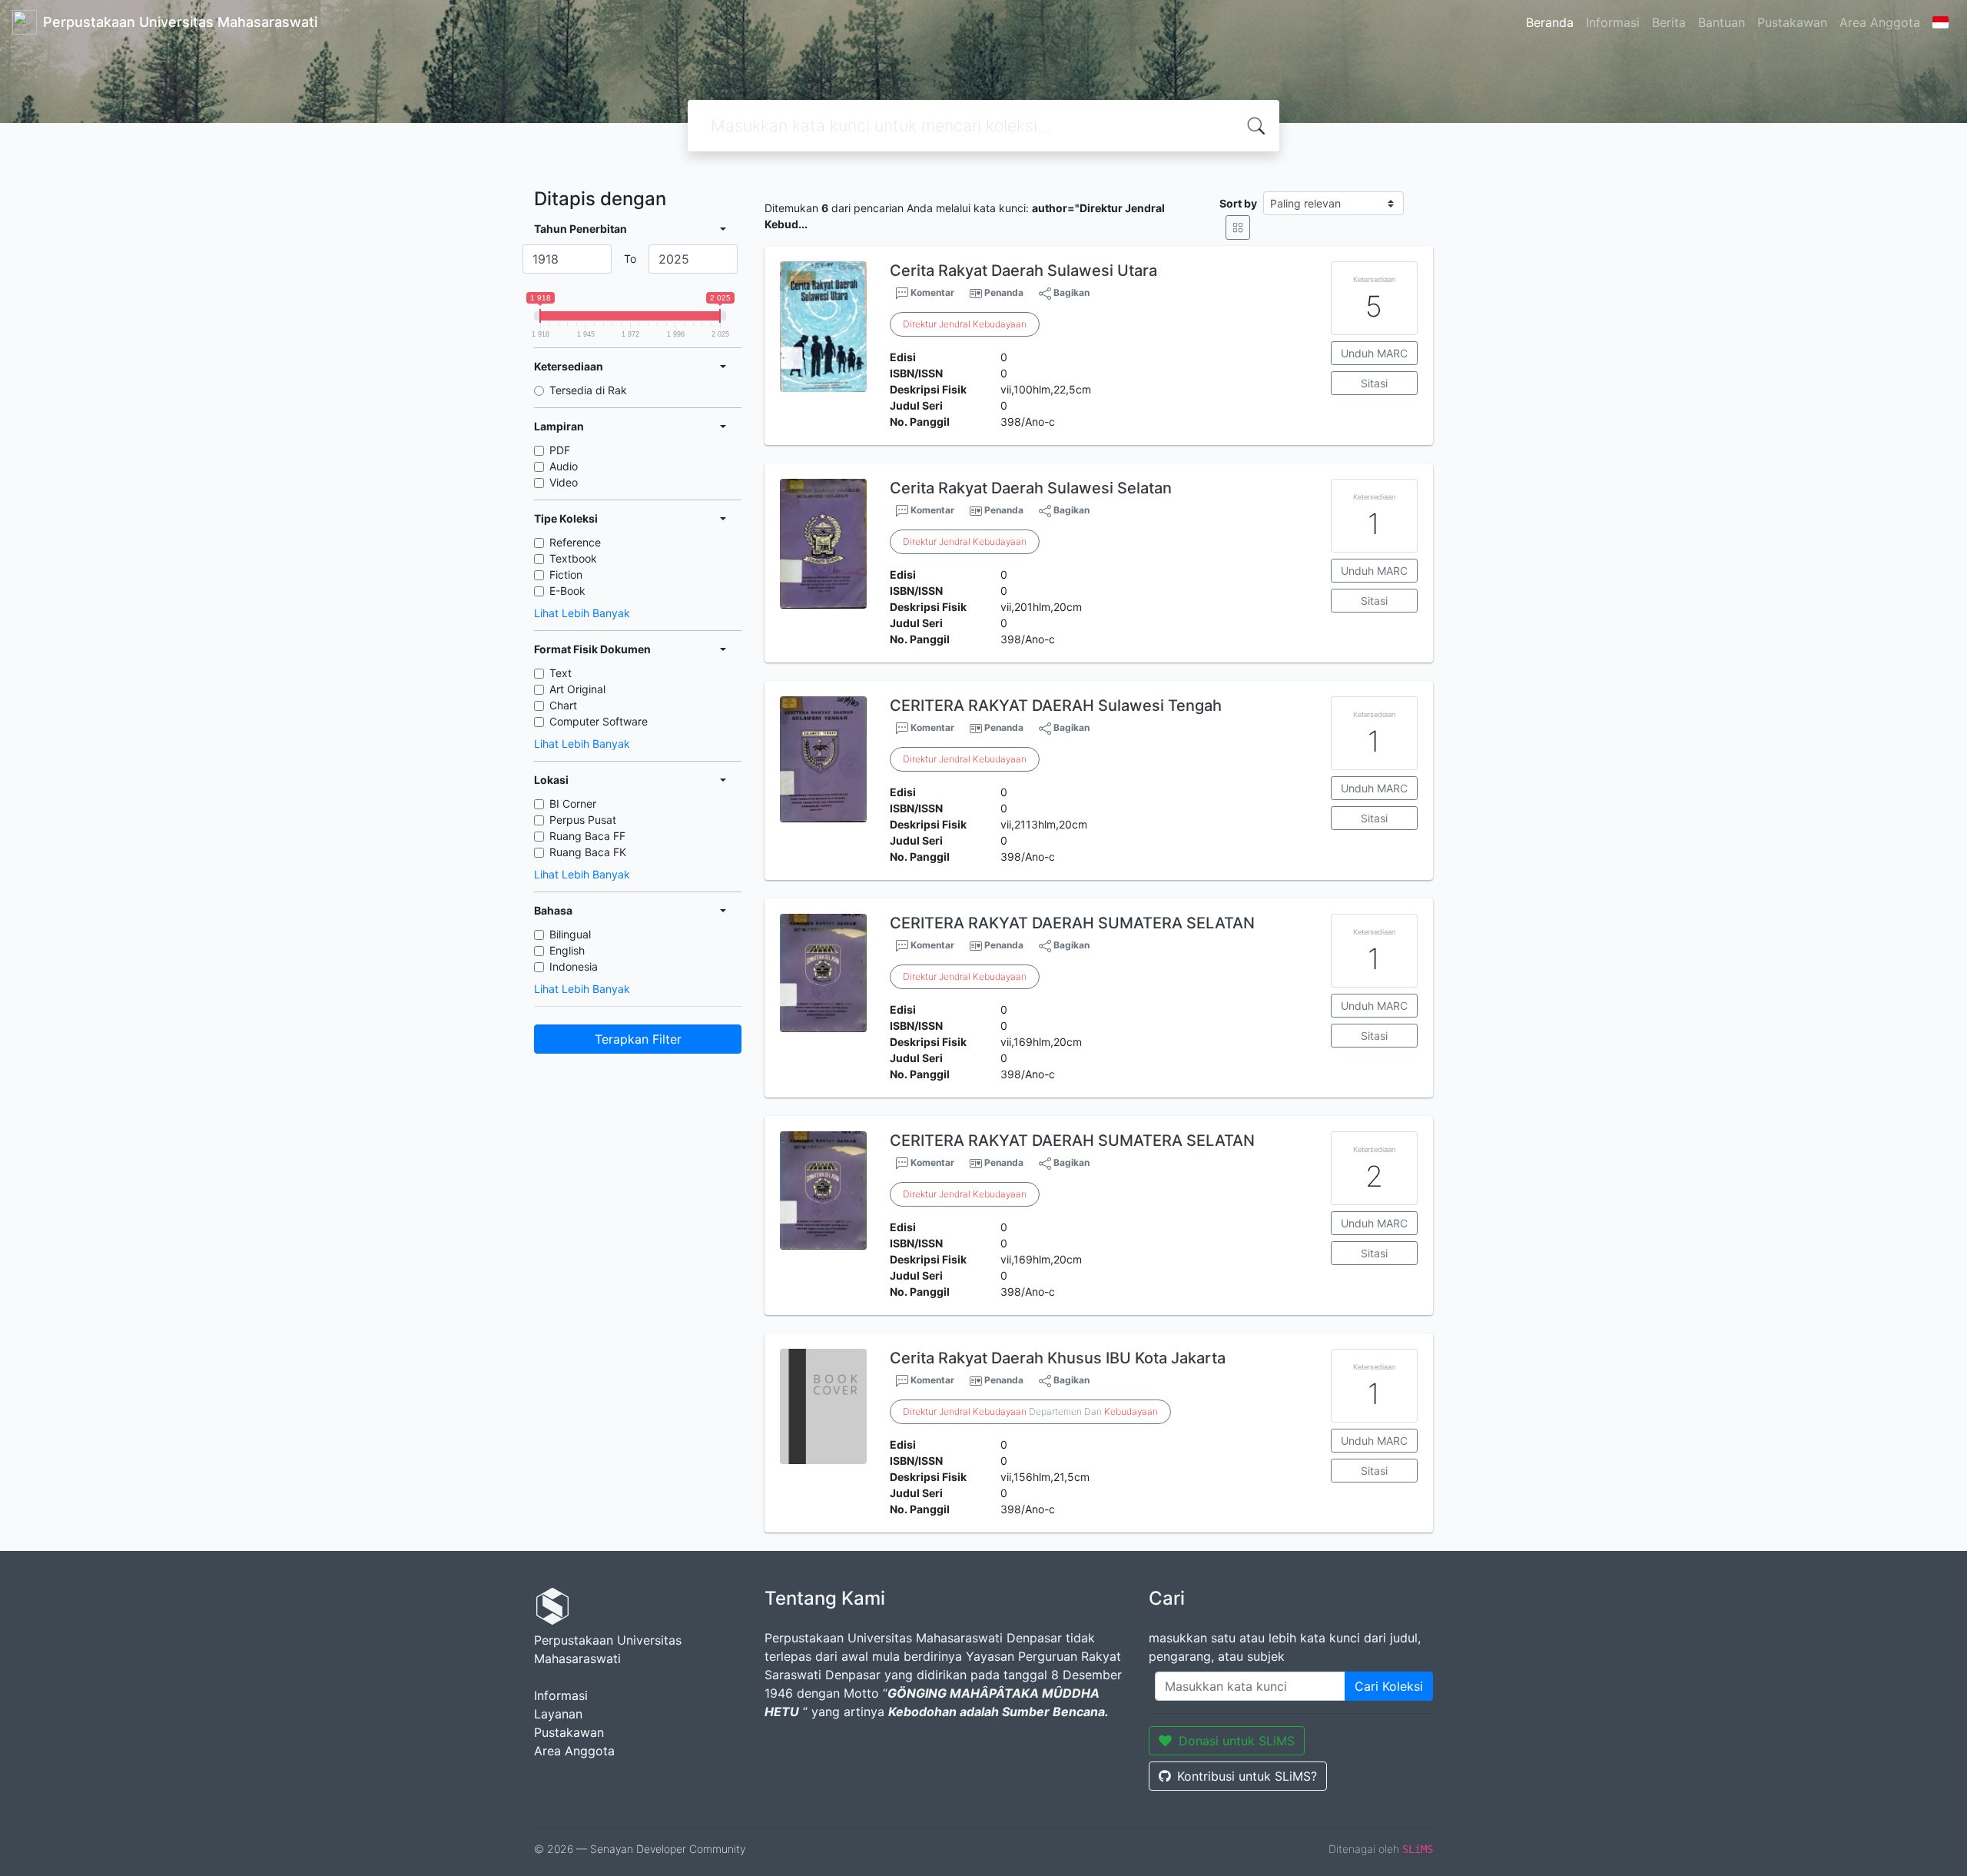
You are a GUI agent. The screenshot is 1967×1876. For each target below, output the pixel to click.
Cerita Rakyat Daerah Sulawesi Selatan (1031, 488)
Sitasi (1374, 383)
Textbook (573, 558)
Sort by (1238, 203)
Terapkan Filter (638, 1039)
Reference (575, 542)
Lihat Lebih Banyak (582, 613)
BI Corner (573, 804)
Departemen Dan (1030, 1411)
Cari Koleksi (1389, 1686)
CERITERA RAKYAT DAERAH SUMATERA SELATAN (1072, 923)
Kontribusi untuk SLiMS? (1247, 1776)
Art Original (577, 689)
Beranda (1550, 22)
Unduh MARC (1374, 353)
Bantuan (1722, 22)
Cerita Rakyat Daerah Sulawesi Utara (1023, 271)
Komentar (931, 292)
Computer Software (599, 721)
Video (564, 482)
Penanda (1004, 292)
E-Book (567, 591)
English (567, 950)
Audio (564, 466)
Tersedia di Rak (588, 390)
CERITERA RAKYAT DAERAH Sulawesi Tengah (1056, 706)
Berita (1669, 22)
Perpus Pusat (583, 820)
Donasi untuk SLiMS (1237, 1741)
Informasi (1613, 22)
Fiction (566, 574)
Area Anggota (1880, 22)
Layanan (558, 1714)
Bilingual (570, 934)
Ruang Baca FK (588, 852)
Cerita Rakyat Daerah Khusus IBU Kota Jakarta (1058, 1358)
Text (561, 673)
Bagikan (1070, 292)
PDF (560, 450)
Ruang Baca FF (587, 836)
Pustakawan (1792, 22)
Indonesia (574, 966)
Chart (563, 705)
